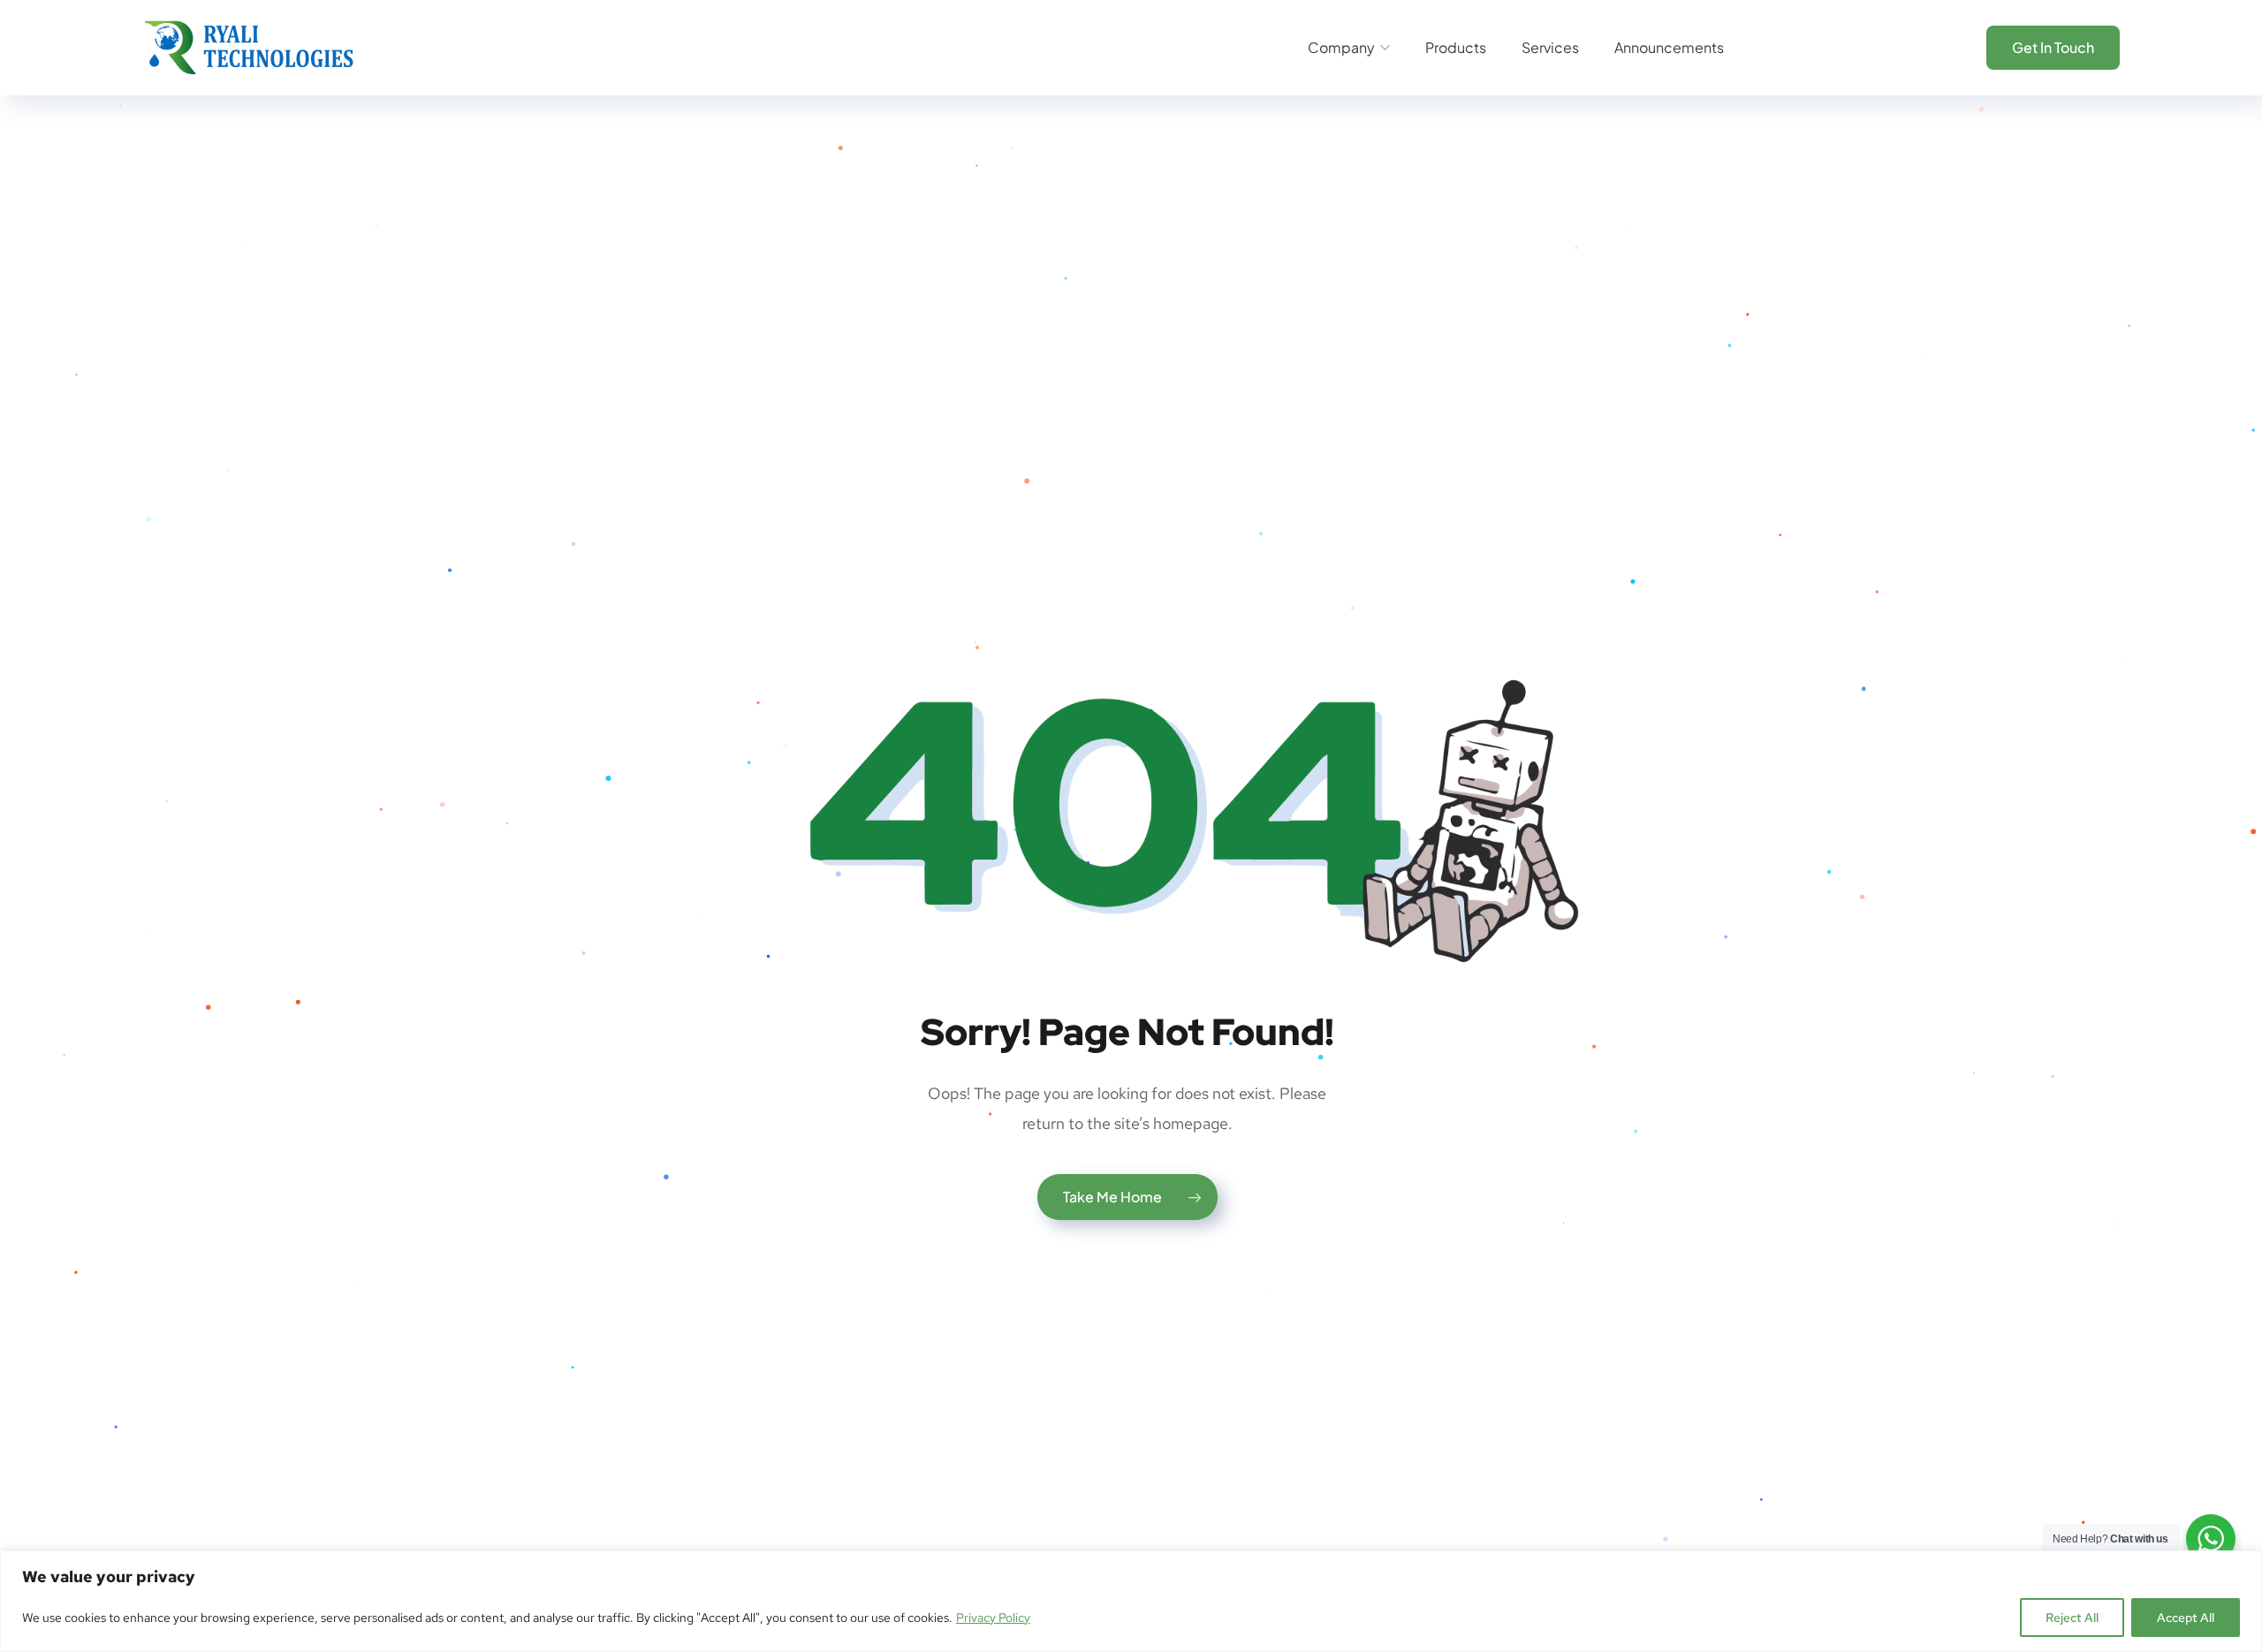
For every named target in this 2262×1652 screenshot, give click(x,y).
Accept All (2186, 1618)
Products (1456, 47)
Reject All (2072, 1618)
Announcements (1669, 47)
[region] (1131, 1601)
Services (1550, 47)
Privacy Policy (993, 1618)
